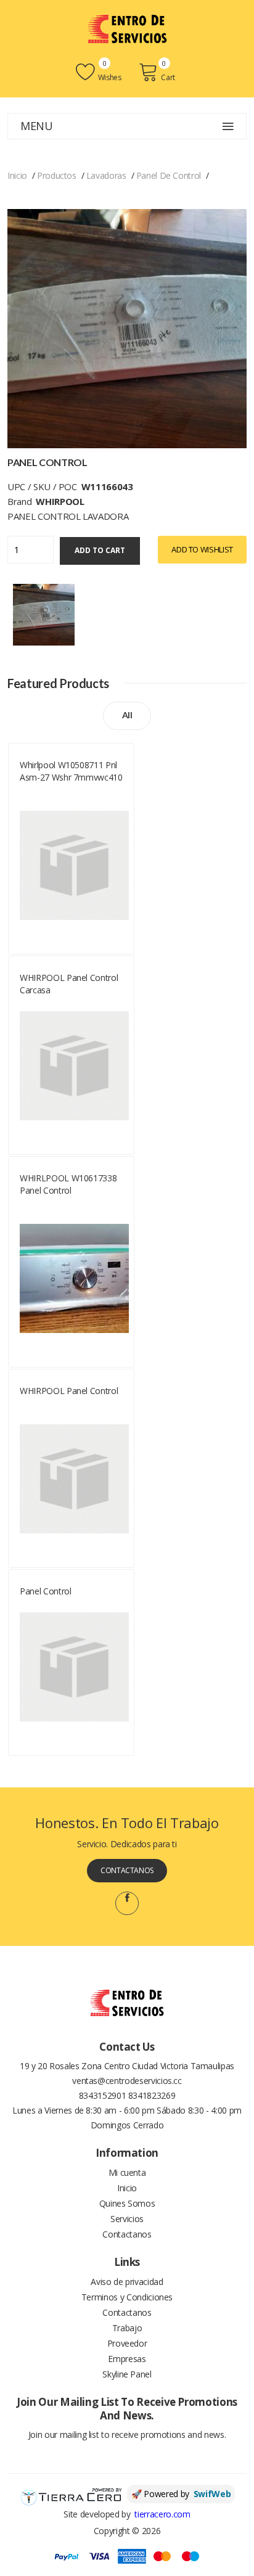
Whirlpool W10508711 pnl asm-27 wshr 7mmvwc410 (71, 771)
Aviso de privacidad (127, 2282)
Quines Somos (127, 2203)
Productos (57, 175)
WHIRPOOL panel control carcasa (69, 984)
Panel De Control (169, 175)
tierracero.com (162, 2514)
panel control (45, 1591)
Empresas (127, 2359)
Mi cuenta (127, 2172)
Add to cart (100, 550)
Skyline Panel (127, 2374)
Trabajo (127, 2328)
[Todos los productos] (44, 613)
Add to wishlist (202, 549)
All (127, 715)
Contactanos (127, 1870)
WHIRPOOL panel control (69, 1391)
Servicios (127, 2219)
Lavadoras (106, 175)
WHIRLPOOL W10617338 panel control (68, 1184)
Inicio (17, 175)
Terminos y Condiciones (127, 2297)
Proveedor (127, 2343)
